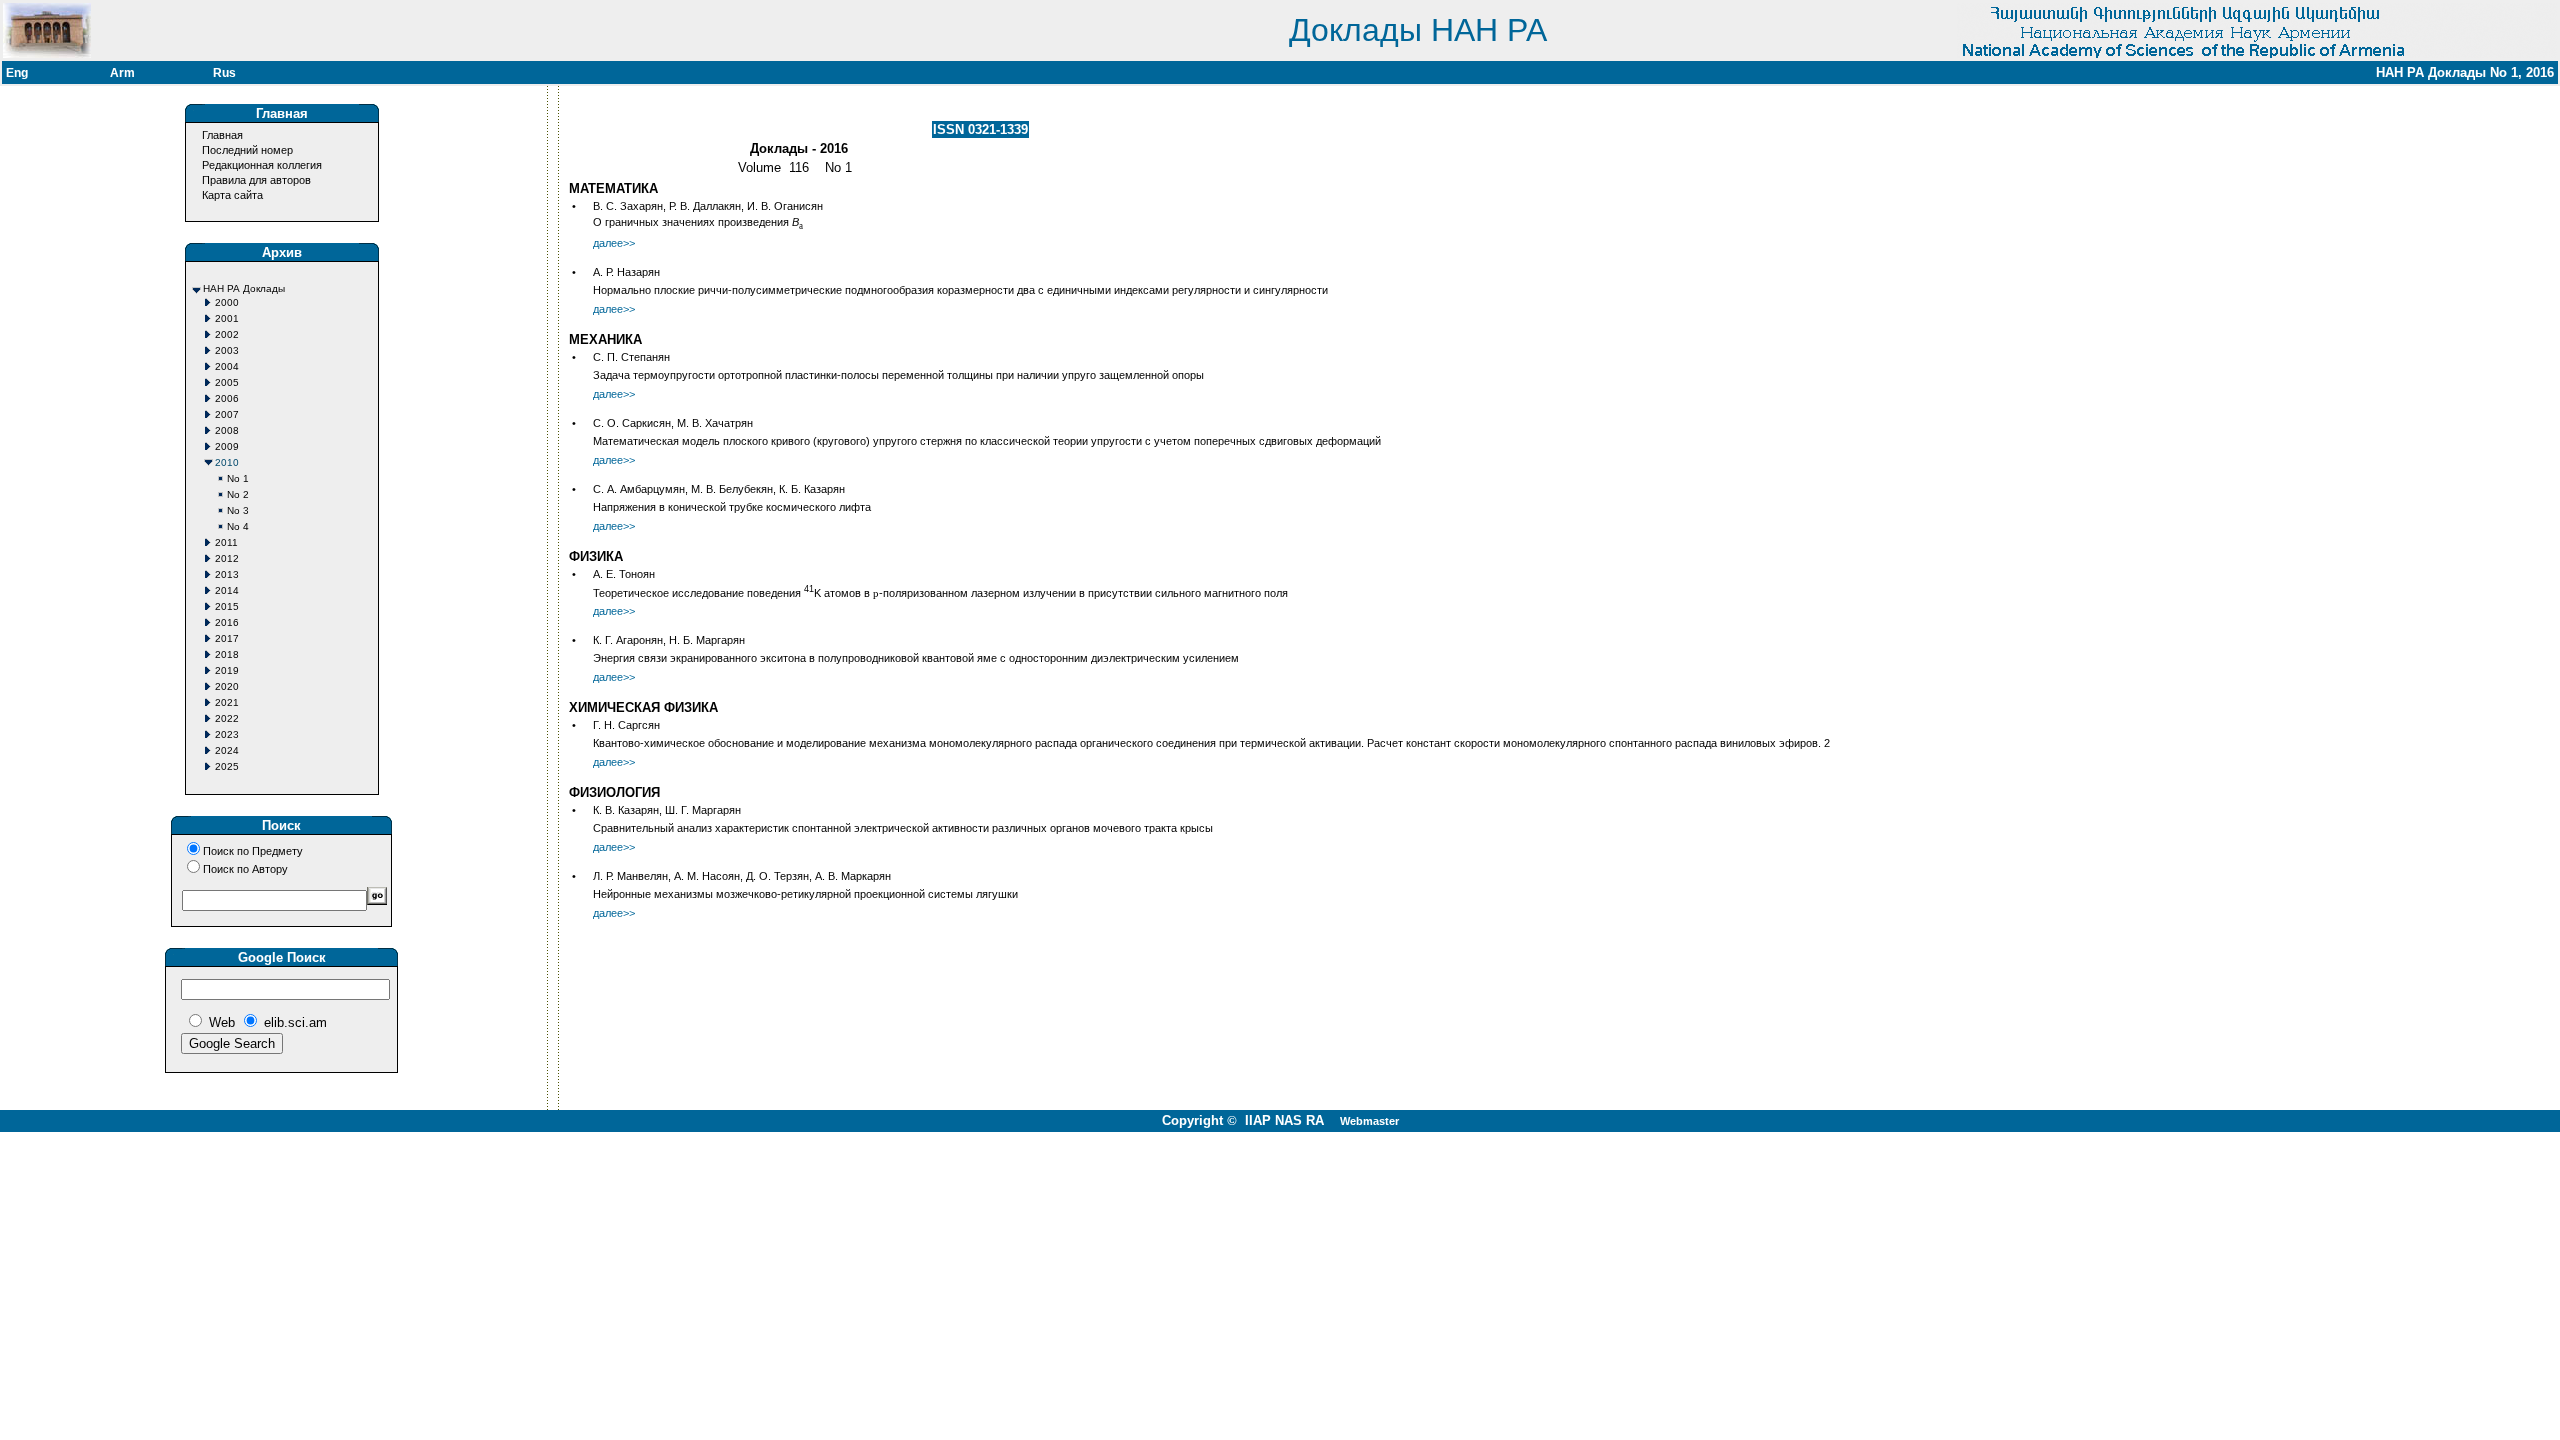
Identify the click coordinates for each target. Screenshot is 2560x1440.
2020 (227, 686)
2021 (227, 702)
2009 (227, 446)
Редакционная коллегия (262, 165)
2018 (227, 654)
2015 (227, 606)
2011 (226, 542)
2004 (227, 366)
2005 (227, 382)
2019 (227, 670)
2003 (227, 350)
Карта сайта (232, 195)
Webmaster (1369, 1121)
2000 (227, 302)
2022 (227, 718)
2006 (227, 398)
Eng (17, 73)
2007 (227, 414)
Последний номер (247, 150)
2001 (227, 318)
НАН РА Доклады (244, 288)
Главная (222, 135)
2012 (227, 558)
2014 (227, 590)
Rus (224, 73)
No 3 (238, 510)
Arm (122, 73)
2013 (227, 574)
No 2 (238, 494)
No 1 (238, 478)
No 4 (238, 526)
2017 (227, 638)
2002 (227, 334)
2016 (227, 622)
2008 (227, 430)
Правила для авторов (256, 180)
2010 (227, 462)
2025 (227, 766)
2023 (227, 734)
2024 (227, 750)
